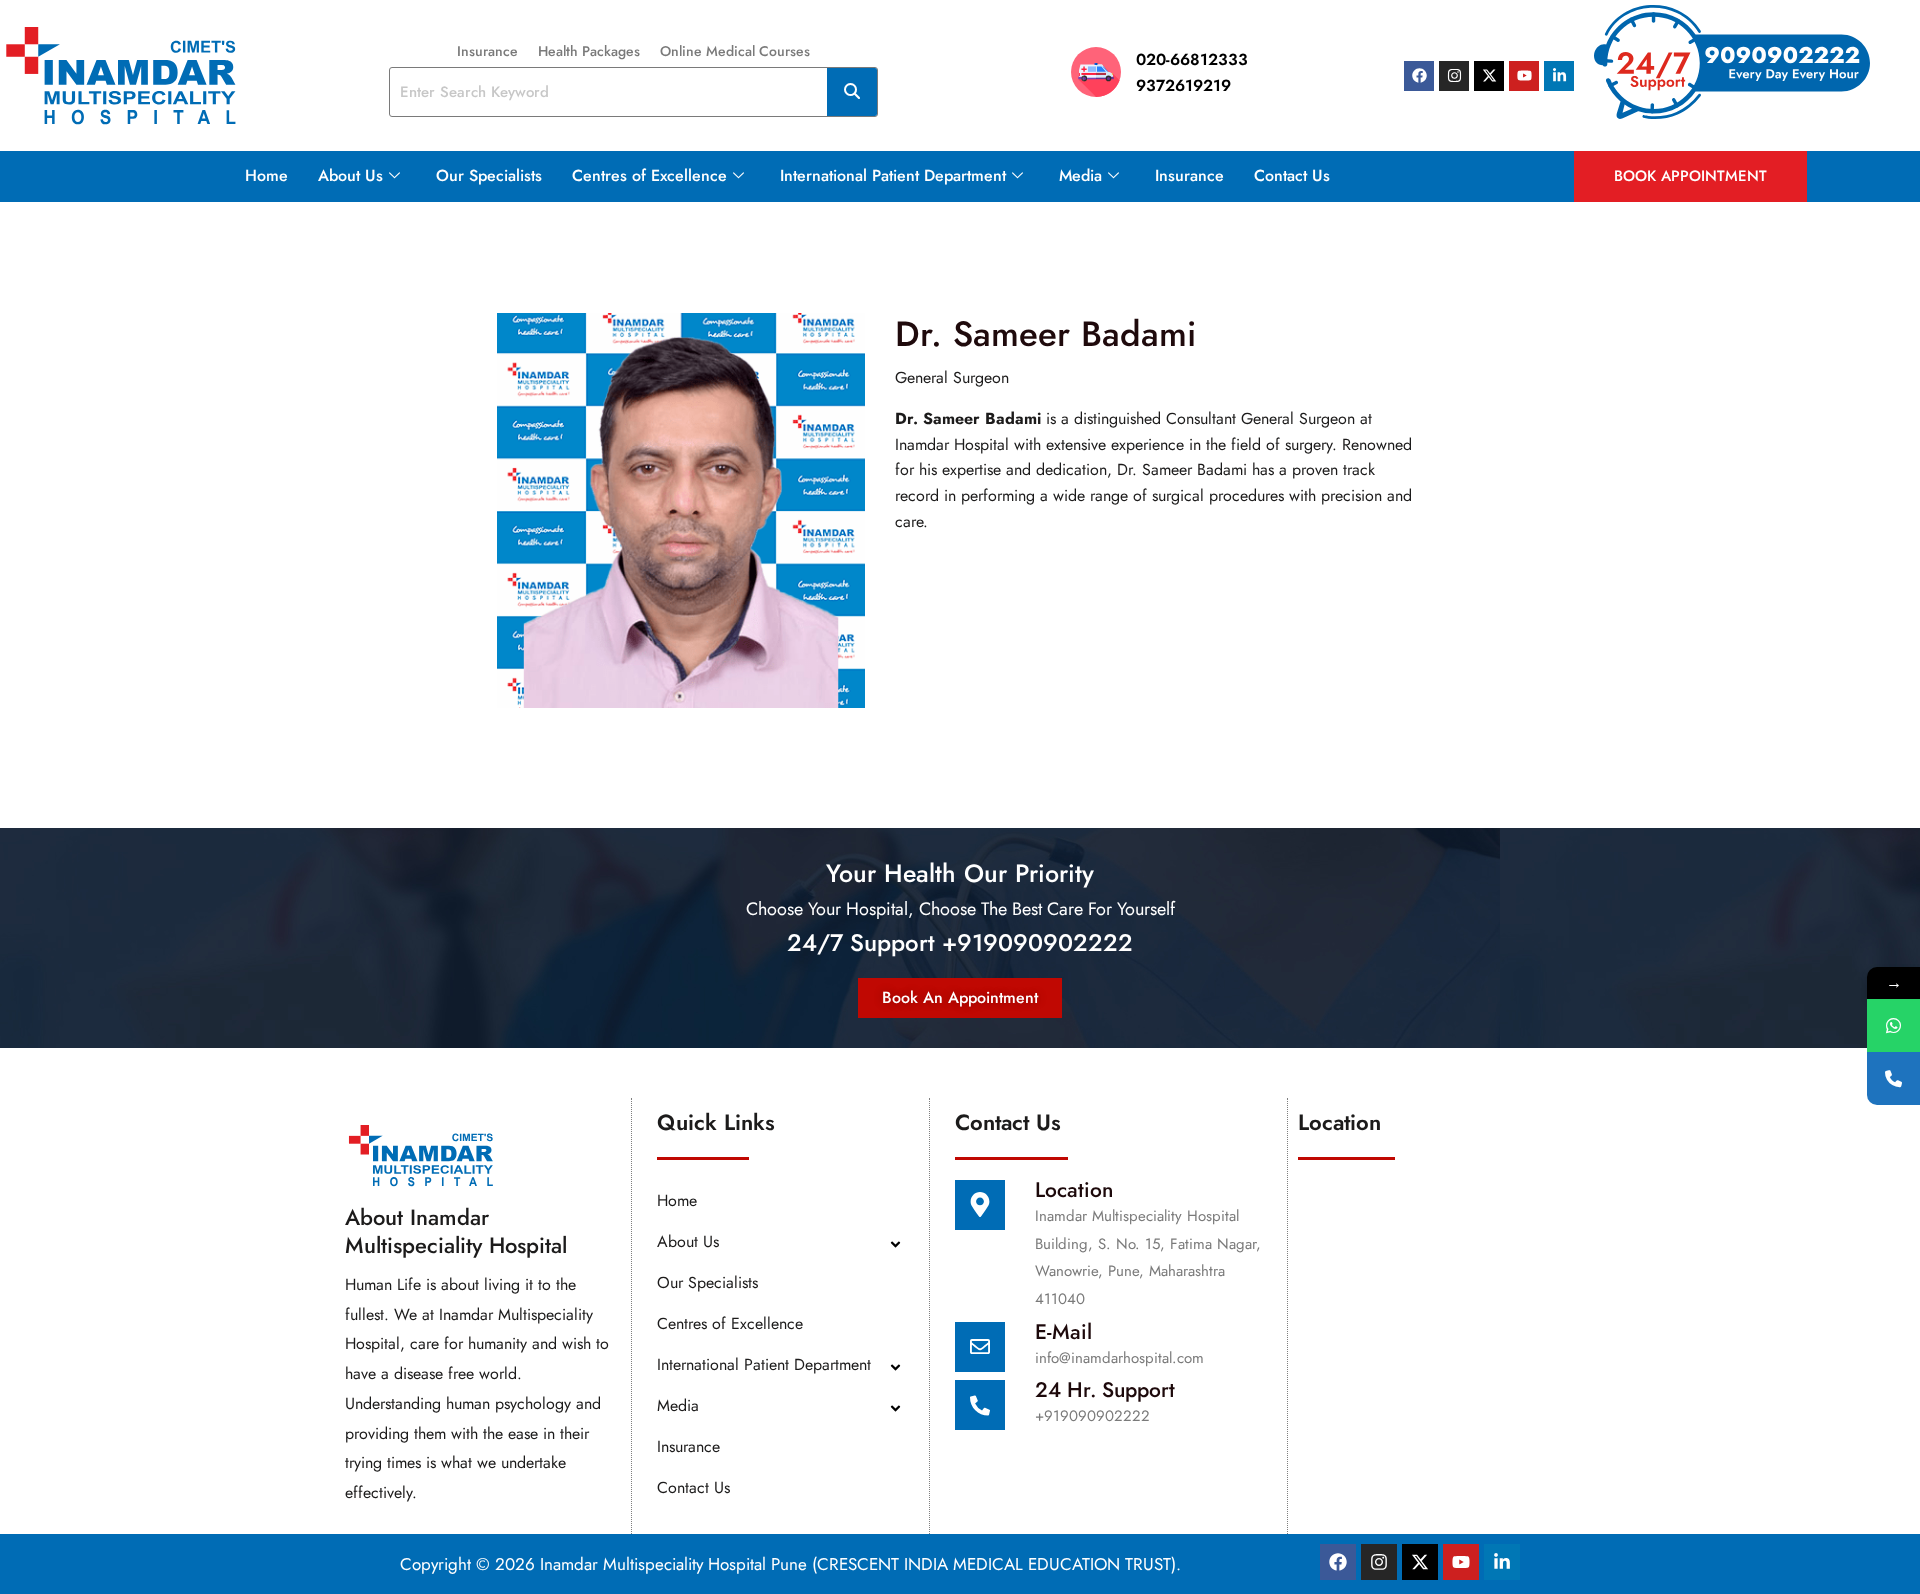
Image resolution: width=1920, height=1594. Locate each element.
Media (1080, 175)
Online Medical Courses (735, 51)
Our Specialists (489, 175)
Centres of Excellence (649, 175)
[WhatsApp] (1893, 1025)
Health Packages (589, 51)
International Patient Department (893, 175)
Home (266, 175)
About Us (350, 175)
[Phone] (1893, 1078)
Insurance (487, 51)
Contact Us (1292, 175)
